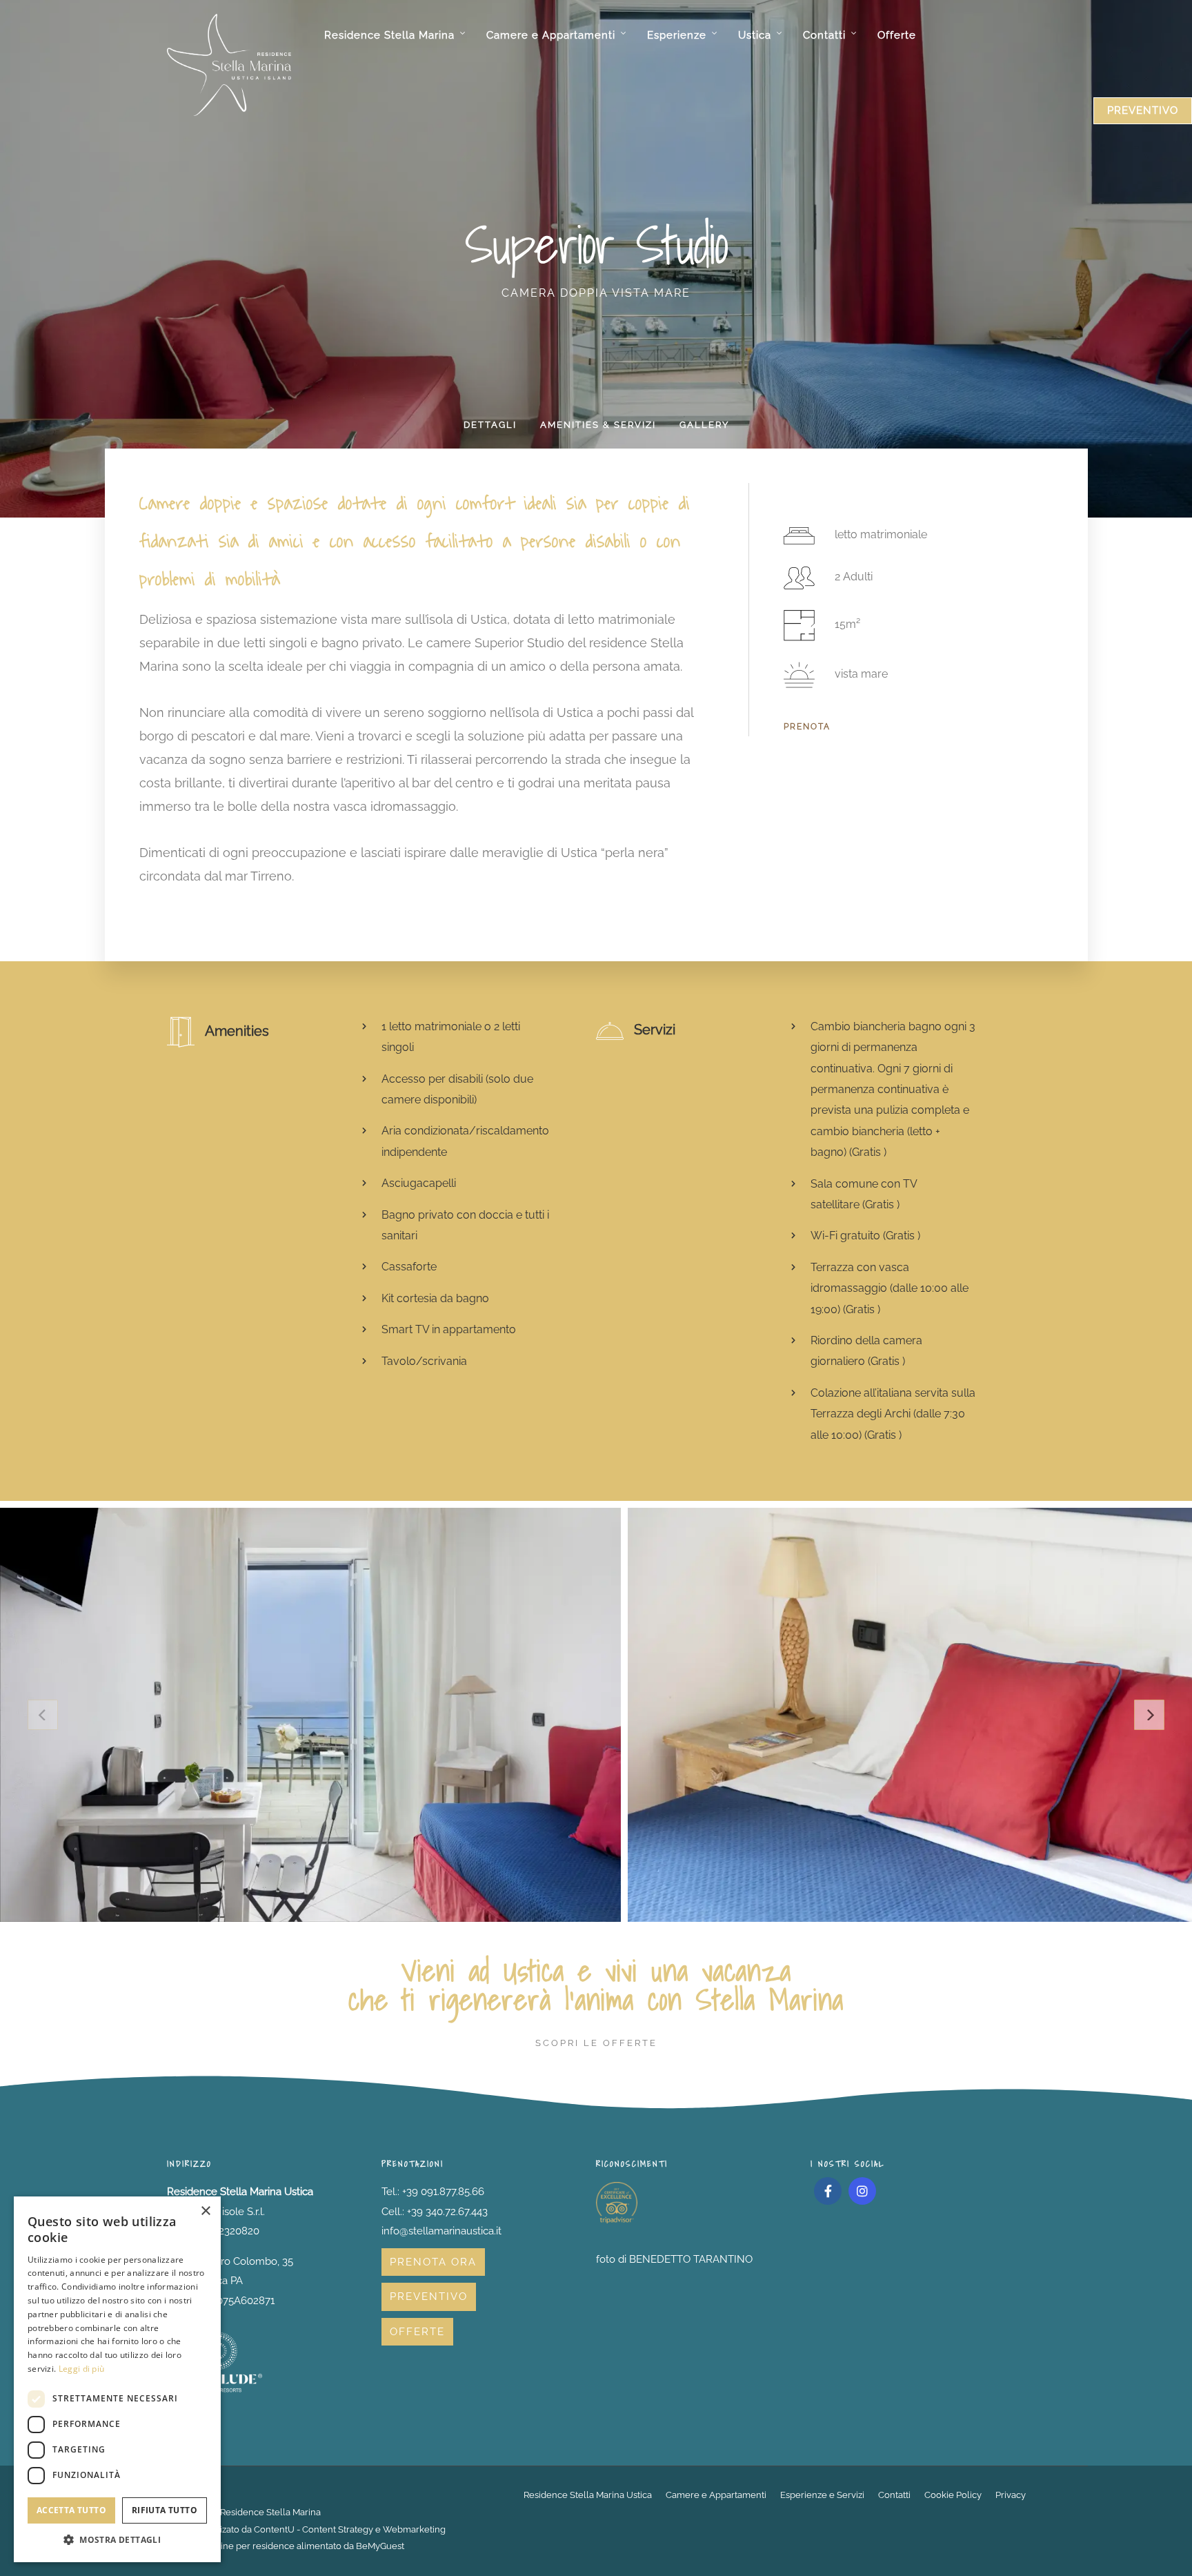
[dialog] (117, 2379)
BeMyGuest (380, 2546)
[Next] (1149, 1715)
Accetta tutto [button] (71, 2510)
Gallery (704, 425)
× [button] (205, 2211)
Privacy (1011, 2495)
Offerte (897, 35)
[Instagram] (862, 2191)
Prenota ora (433, 2262)
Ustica (755, 35)
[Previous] (43, 1715)
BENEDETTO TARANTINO (691, 2259)
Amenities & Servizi (598, 425)
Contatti (824, 35)
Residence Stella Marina (389, 35)
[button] (117, 2540)
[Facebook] (828, 2191)
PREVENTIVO (1143, 110)
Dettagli (490, 425)
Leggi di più (82, 2369)
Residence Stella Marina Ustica (588, 2495)
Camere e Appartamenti (551, 35)
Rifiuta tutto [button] (165, 2510)
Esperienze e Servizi (822, 2495)
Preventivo (429, 2297)
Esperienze (677, 35)
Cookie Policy (953, 2495)
